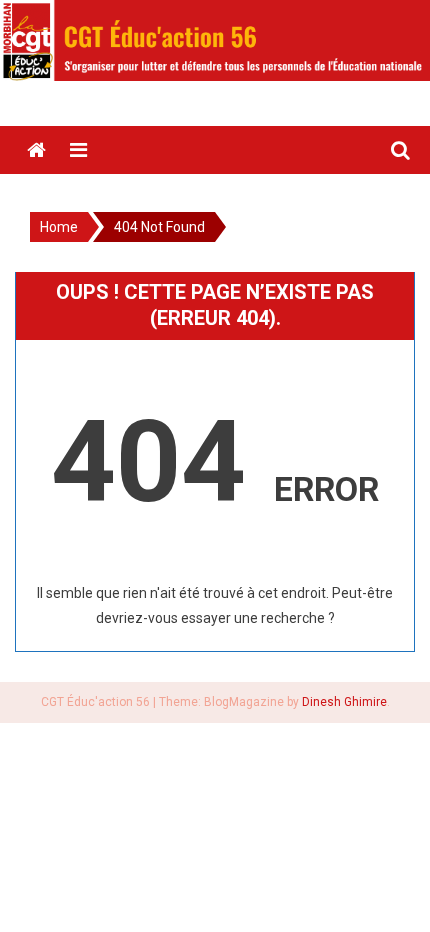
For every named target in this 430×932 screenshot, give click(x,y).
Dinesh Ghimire (344, 702)
